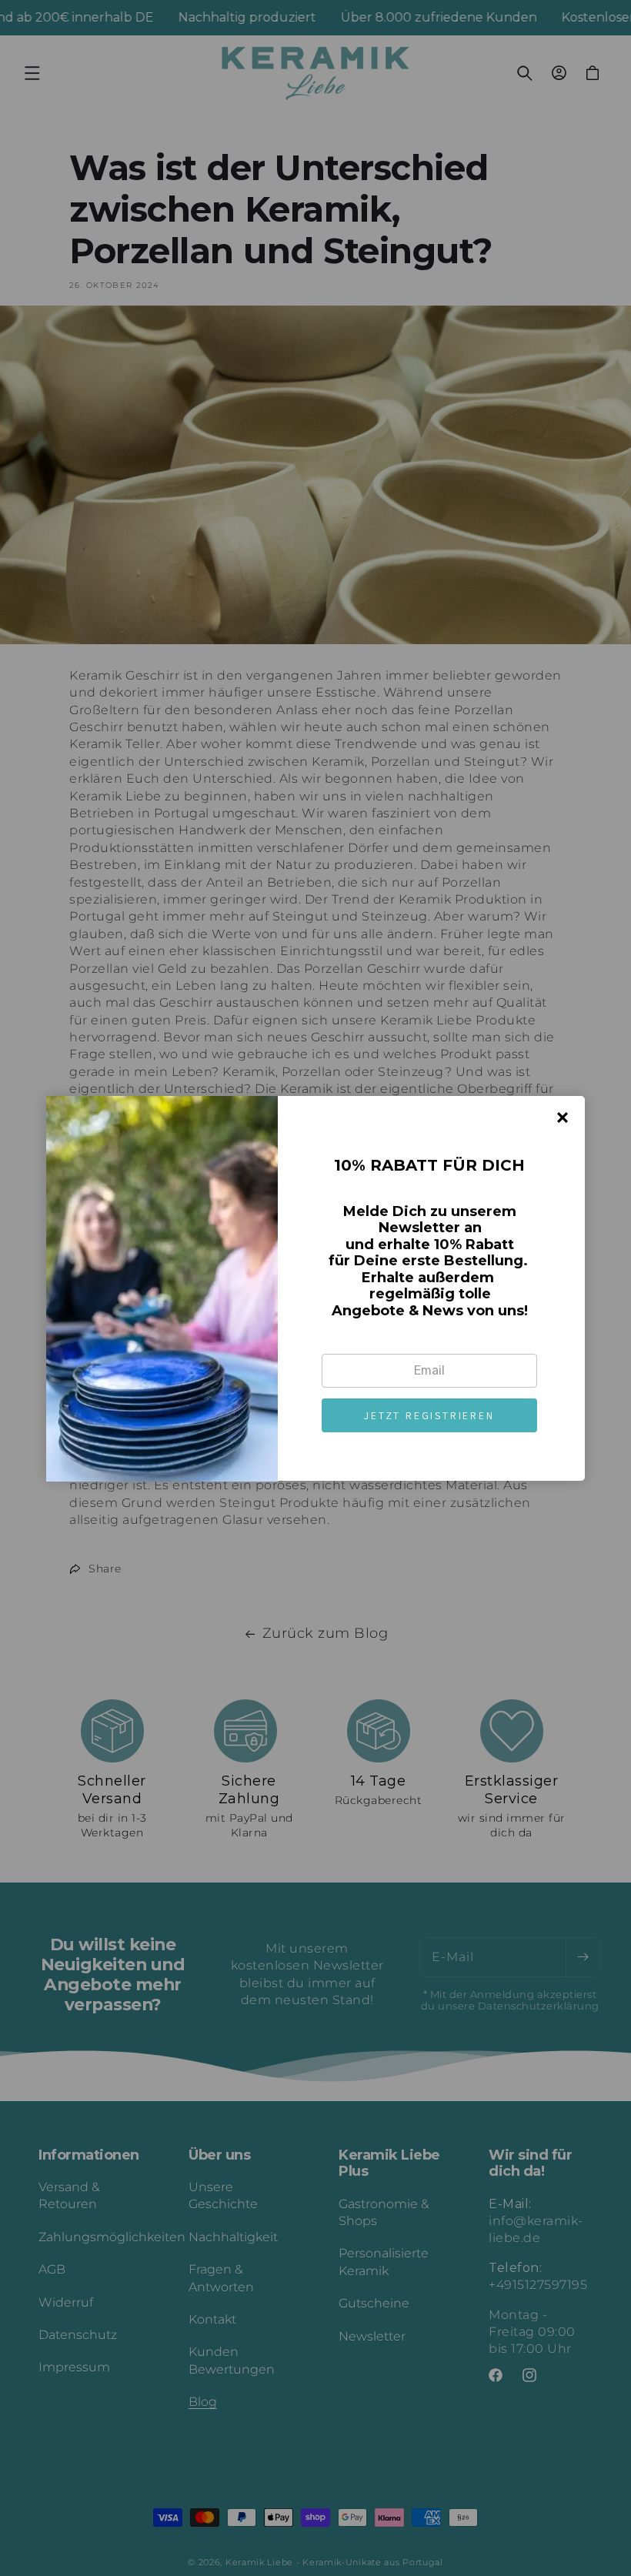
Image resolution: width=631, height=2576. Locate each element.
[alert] (315, 1288)
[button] (429, 1415)
